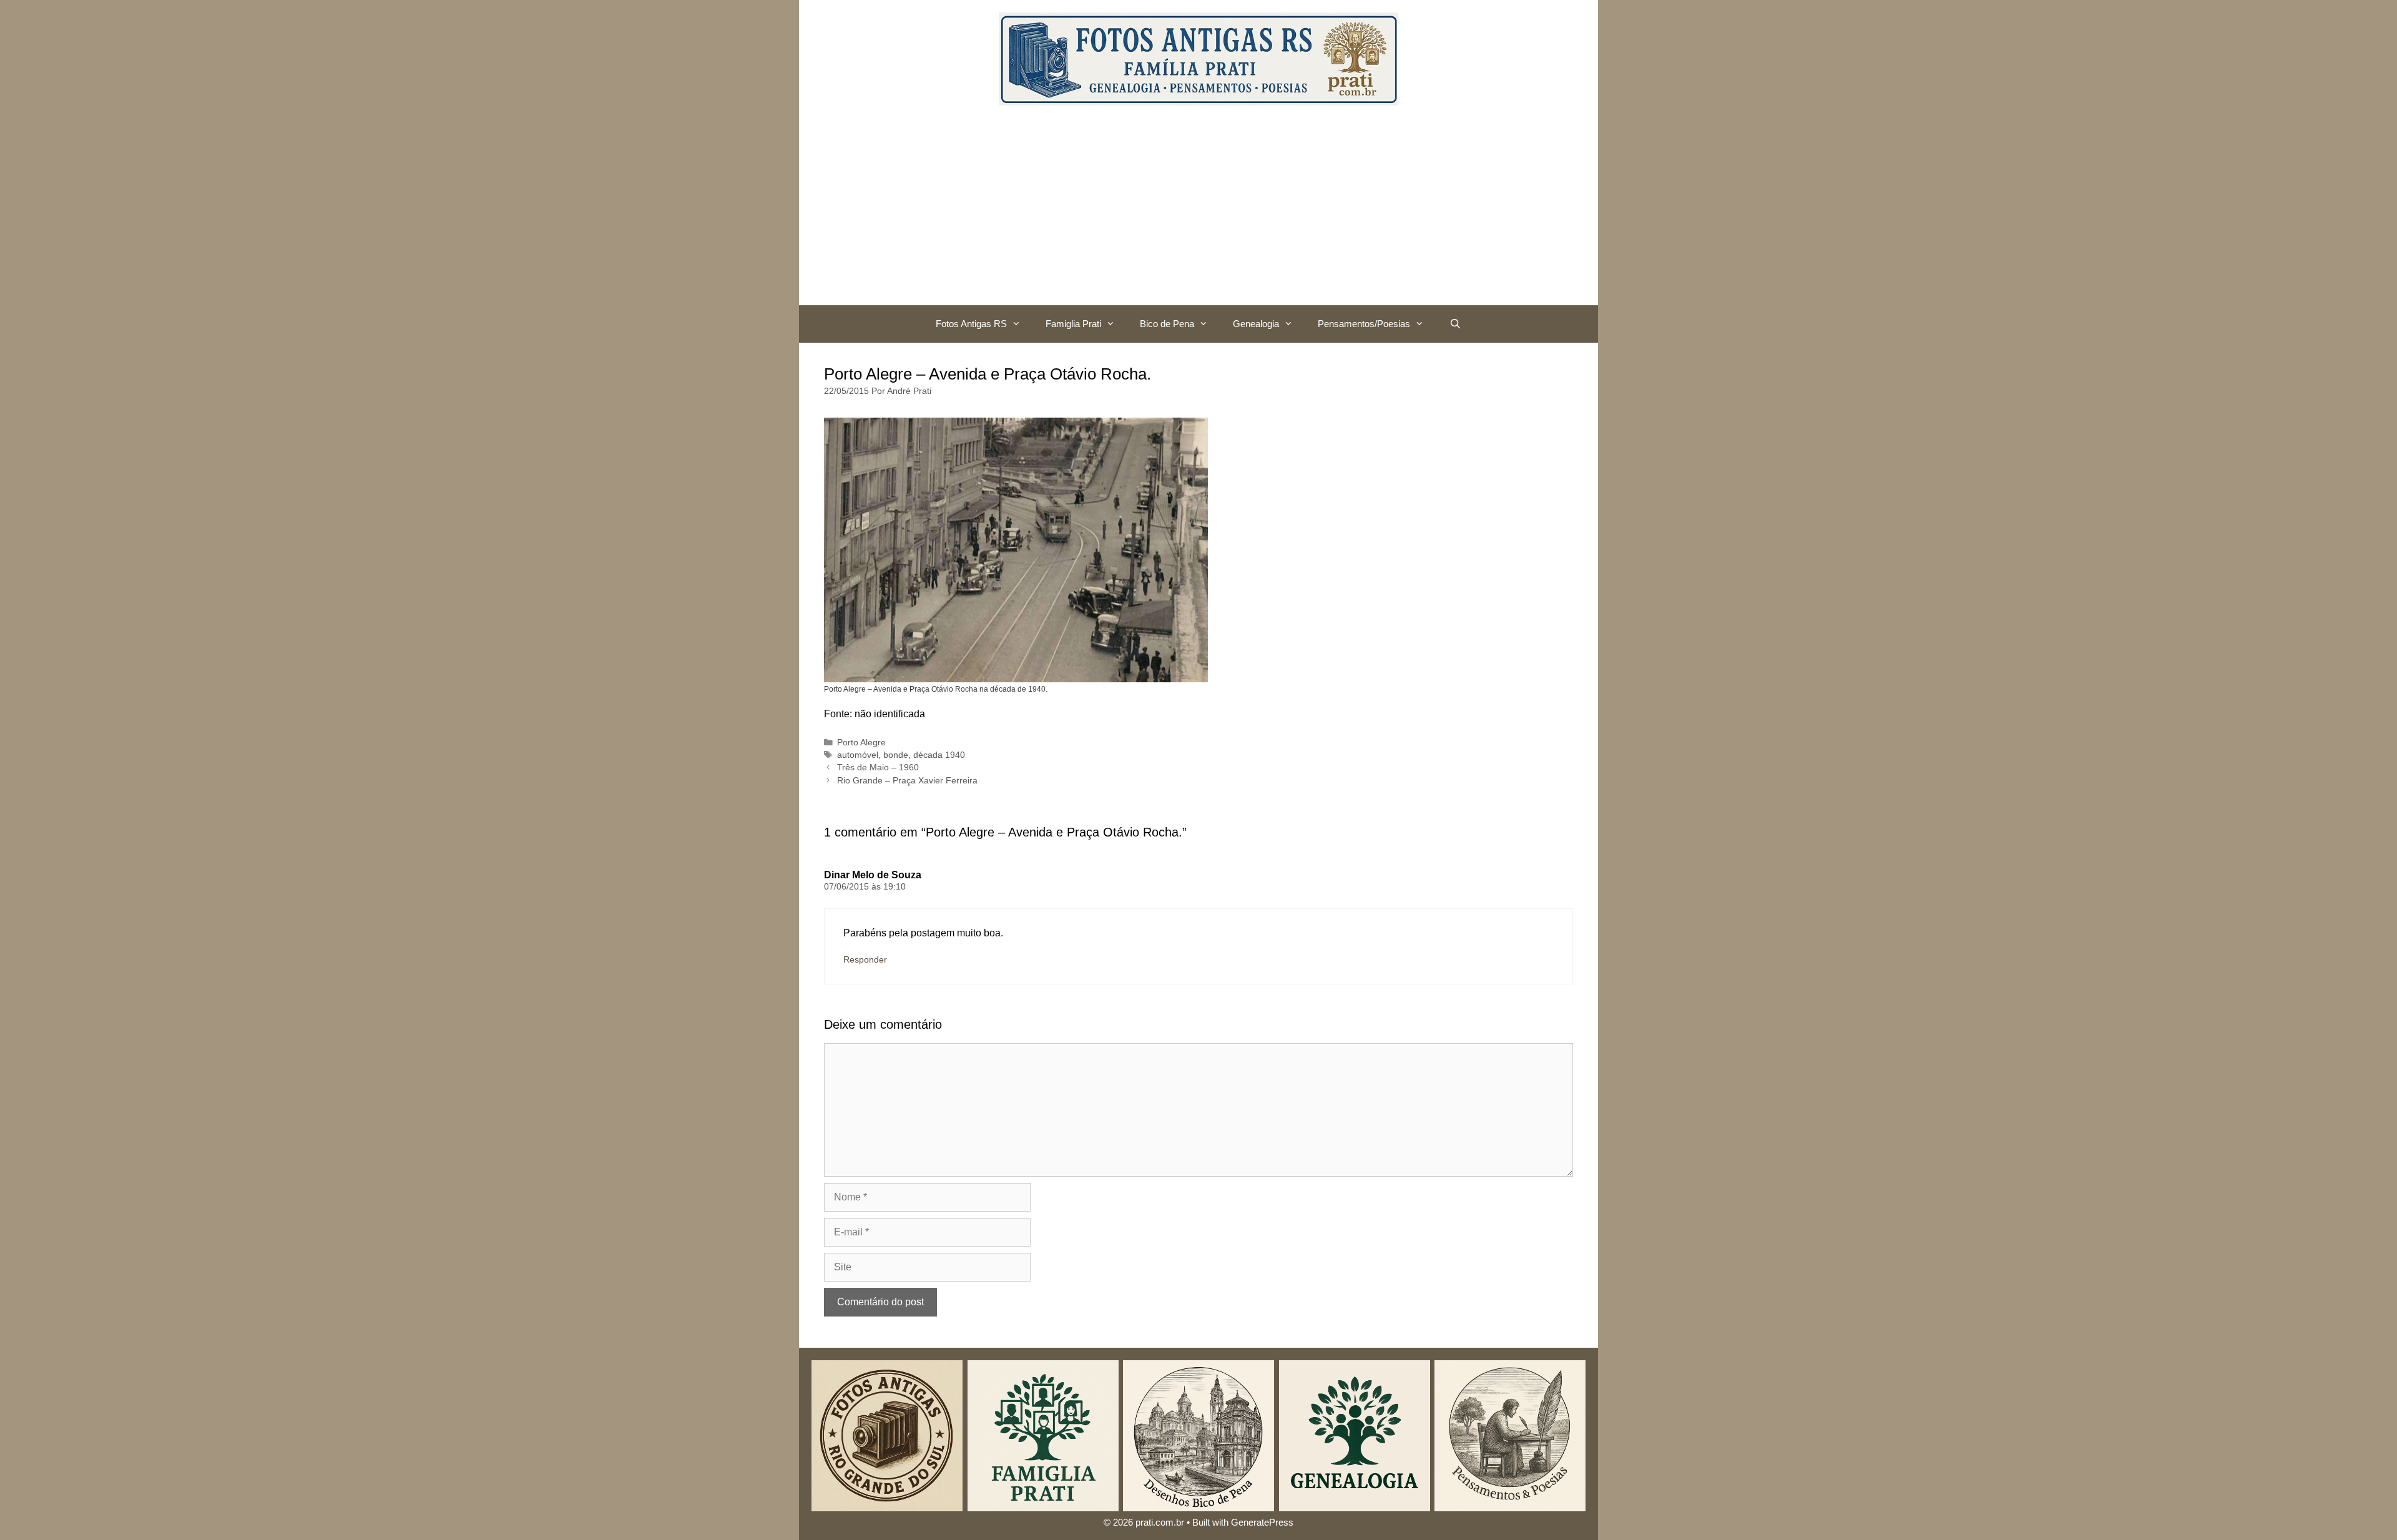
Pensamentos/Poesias (1364, 324)
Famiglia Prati (1073, 324)
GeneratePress (1262, 1522)
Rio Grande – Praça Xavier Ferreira (907, 781)
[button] (1020, 324)
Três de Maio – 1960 (878, 768)
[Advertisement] (1198, 212)
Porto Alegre (861, 743)
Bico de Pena (1167, 324)
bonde (896, 755)
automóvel (858, 755)
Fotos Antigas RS (971, 324)
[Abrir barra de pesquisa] (1455, 324)
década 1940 (939, 755)
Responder (865, 960)
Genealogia (1256, 324)
